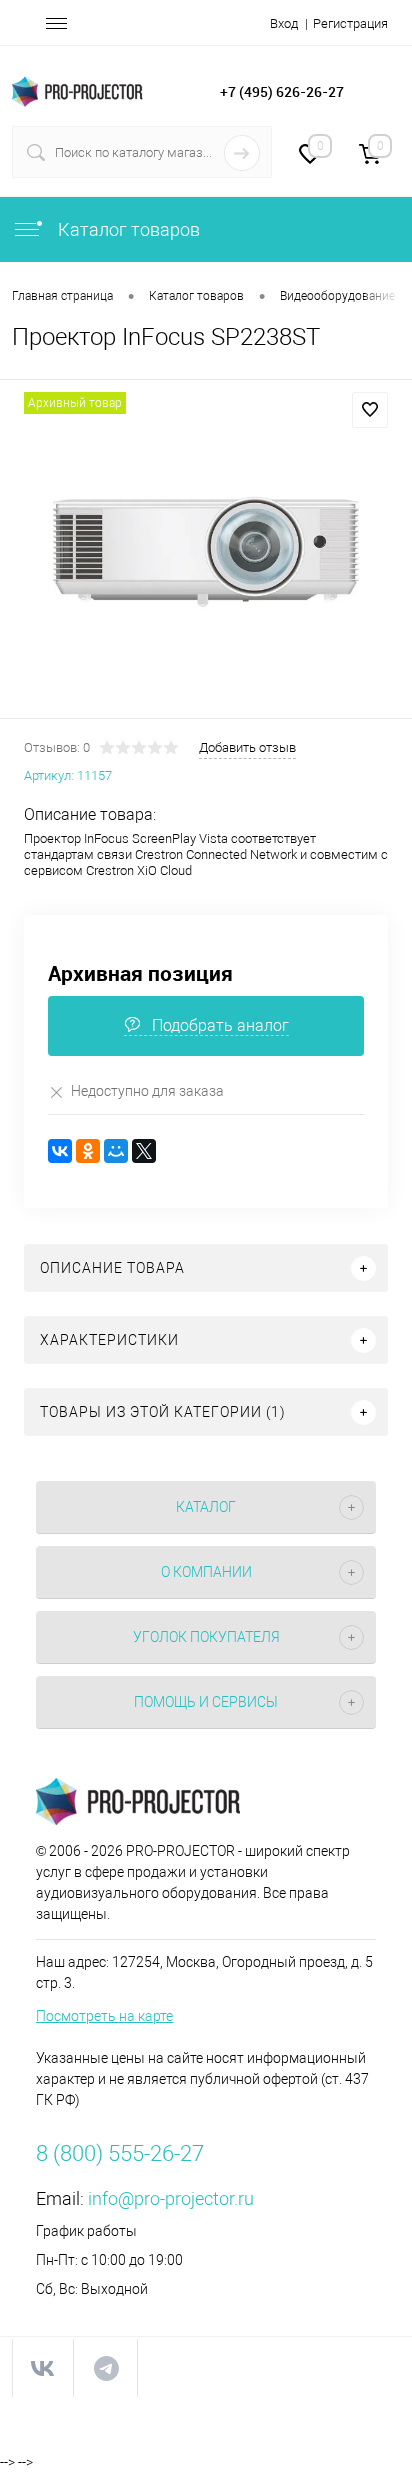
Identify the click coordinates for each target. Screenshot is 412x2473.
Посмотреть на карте (104, 2016)
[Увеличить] (206, 552)
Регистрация (350, 23)
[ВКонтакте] (60, 1151)
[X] (144, 1151)
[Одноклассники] (88, 1151)
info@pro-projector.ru (171, 2198)
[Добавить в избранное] (370, 410)
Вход (284, 23)
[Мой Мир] (116, 1151)
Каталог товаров (127, 229)
